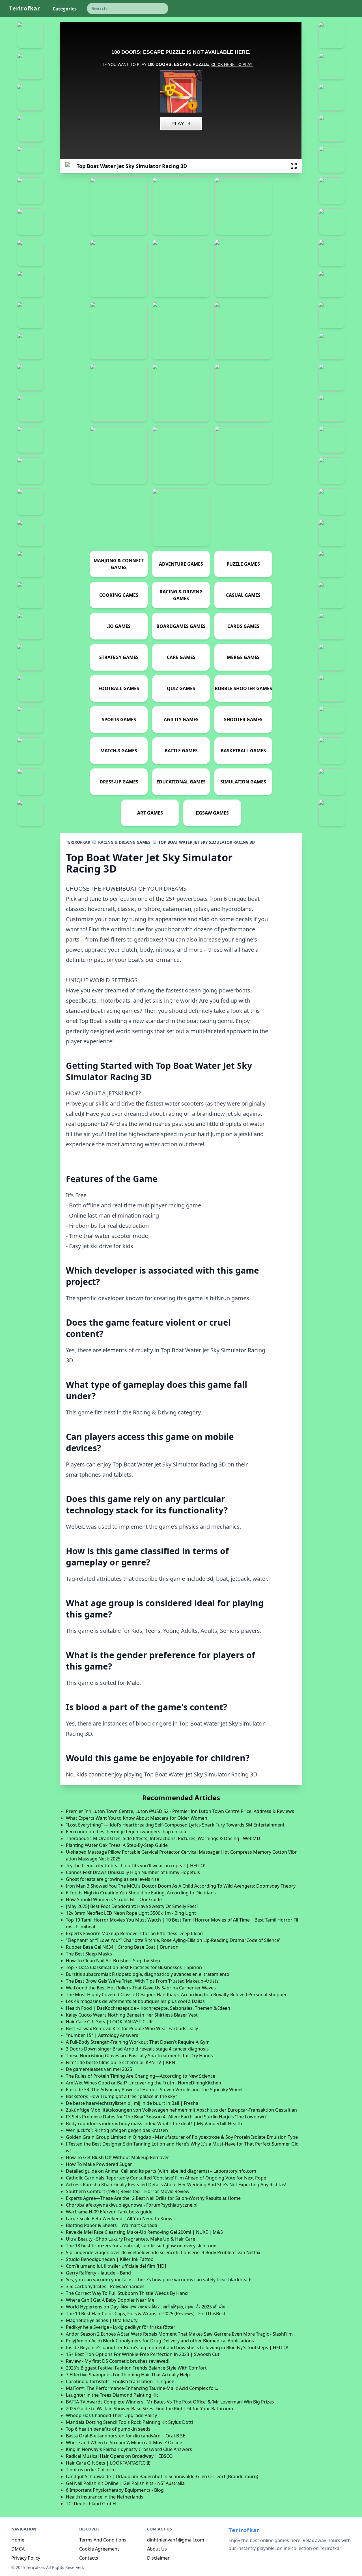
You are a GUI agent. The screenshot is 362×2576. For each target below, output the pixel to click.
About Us (157, 2549)
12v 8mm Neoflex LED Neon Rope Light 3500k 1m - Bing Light (131, 1913)
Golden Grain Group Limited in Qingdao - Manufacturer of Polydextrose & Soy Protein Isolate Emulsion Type (182, 2137)
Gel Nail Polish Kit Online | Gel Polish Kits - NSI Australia (125, 2483)
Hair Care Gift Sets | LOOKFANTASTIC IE (108, 2463)
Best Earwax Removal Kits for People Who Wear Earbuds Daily (132, 2028)
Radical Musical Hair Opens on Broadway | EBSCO (119, 2456)
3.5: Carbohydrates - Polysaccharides (105, 2286)
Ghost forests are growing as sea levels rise (113, 1879)
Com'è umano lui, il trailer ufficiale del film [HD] (116, 2266)
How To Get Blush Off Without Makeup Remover (118, 2157)
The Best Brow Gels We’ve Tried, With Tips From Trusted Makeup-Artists (142, 1981)
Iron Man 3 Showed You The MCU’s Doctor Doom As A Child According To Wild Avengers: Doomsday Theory (181, 1886)
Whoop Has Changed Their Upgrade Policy (111, 2415)
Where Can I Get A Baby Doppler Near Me (110, 2300)
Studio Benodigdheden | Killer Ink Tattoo (110, 2259)
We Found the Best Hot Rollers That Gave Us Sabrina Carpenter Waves (141, 1988)
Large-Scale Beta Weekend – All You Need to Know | (121, 2219)
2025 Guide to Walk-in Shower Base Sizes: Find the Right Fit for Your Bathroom (149, 2409)
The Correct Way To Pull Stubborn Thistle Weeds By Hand (127, 2293)
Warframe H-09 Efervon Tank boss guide (109, 2212)
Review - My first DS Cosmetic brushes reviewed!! (118, 2361)
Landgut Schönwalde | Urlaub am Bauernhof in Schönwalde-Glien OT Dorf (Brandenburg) (162, 2476)
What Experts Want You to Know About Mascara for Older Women (137, 1818)
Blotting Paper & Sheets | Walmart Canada (112, 2225)
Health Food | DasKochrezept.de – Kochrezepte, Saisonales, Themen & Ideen (148, 2008)
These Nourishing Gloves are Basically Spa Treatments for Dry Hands (139, 2056)
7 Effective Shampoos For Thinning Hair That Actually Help (128, 2375)
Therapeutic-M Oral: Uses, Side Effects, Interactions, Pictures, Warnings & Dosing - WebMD (163, 1838)
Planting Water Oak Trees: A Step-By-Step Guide (117, 1845)
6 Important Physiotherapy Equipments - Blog (115, 2490)
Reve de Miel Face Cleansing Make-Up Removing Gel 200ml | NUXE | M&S (144, 2232)
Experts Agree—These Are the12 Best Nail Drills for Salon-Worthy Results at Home (153, 2198)
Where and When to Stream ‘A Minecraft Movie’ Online (124, 2443)
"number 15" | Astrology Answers (102, 2035)
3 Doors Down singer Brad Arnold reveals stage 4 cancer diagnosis (137, 2049)
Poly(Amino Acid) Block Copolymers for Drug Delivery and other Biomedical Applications (160, 2341)
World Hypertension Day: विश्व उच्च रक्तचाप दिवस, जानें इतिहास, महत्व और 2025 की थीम (146, 2307)
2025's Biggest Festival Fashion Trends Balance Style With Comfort (136, 2368)
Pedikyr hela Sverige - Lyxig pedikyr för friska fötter (121, 2327)
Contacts (89, 2558)
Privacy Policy (26, 2558)
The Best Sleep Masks (89, 1954)
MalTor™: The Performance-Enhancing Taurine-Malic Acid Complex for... (142, 2388)
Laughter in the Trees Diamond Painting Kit (112, 2395)
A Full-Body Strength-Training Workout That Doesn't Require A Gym (138, 2042)
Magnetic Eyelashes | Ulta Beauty (102, 2320)
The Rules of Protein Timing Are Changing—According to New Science (141, 2076)
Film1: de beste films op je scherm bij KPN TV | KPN (120, 2062)
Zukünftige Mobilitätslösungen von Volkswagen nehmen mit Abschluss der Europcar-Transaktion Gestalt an (181, 2110)
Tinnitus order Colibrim (91, 2470)
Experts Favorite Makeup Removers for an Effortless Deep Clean (134, 1933)
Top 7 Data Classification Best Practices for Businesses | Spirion (134, 1967)
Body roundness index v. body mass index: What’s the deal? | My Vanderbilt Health (154, 2123)
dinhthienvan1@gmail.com (176, 2540)
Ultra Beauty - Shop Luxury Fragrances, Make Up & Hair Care (131, 2239)
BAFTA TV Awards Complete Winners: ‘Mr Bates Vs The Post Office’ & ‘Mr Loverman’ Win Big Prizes (170, 2402)
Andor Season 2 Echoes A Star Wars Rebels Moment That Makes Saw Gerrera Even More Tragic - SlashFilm (179, 2334)
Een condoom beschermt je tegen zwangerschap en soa (126, 1832)
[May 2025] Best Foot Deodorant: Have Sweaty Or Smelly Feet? (132, 1906)
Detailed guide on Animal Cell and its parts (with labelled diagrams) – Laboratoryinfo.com (161, 2171)
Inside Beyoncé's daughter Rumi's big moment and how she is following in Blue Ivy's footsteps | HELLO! (177, 2347)
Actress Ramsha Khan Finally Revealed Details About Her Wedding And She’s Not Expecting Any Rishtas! (176, 2185)
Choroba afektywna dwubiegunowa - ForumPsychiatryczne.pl (132, 2205)
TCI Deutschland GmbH (91, 2504)
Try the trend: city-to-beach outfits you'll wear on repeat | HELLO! (136, 1866)
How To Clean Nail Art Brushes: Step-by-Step (113, 1961)
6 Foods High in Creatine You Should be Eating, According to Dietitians (141, 1893)
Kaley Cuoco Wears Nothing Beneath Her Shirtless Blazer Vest (132, 2015)
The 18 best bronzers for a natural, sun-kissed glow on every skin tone (141, 2246)
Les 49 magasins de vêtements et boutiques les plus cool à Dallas (135, 2001)
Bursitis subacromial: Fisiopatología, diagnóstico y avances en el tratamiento (148, 1974)
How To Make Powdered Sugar (99, 2164)
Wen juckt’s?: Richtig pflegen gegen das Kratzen (117, 2130)
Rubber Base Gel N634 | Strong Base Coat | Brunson (122, 1947)
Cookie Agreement (99, 2549)
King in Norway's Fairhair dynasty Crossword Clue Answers (129, 2449)
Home (18, 2540)
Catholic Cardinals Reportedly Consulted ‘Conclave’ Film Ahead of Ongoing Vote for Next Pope (166, 2178)
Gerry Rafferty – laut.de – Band (98, 2273)
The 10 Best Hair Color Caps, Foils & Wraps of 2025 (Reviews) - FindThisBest (146, 2314)
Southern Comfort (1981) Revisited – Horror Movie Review (128, 2191)
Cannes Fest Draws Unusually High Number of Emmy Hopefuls (133, 1872)
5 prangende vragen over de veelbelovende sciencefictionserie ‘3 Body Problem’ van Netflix (163, 2252)
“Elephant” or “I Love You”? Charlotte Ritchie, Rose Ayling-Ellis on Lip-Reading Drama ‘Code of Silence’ (173, 1940)
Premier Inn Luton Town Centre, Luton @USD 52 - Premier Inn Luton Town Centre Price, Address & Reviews (180, 1811)
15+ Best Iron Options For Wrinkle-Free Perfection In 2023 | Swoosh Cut (143, 2354)
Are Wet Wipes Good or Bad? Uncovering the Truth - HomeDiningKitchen (144, 2083)
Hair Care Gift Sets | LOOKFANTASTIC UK (109, 2022)
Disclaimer (158, 2558)
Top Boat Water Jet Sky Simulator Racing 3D (207, 842)
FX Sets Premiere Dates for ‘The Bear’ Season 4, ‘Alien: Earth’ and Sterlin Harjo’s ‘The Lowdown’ (166, 2117)
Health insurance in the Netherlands (105, 2497)
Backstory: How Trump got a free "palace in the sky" (122, 2096)
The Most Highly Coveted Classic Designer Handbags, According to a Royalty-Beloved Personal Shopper (176, 1995)
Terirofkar (25, 8)
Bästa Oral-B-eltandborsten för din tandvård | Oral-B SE (126, 2436)
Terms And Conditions (103, 2540)
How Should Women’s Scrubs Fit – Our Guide (114, 1899)
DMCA (18, 2549)
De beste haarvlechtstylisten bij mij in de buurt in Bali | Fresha (132, 2103)
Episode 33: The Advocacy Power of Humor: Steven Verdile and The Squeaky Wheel (154, 2090)
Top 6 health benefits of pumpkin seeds (108, 2429)
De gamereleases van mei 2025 (99, 2069)
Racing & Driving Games (124, 842)
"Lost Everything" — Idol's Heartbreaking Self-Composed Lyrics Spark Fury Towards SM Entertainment (175, 1825)
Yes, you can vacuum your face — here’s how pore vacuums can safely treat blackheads (159, 2280)
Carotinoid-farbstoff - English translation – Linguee (120, 2381)
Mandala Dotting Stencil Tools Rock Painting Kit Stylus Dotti (129, 2422)
